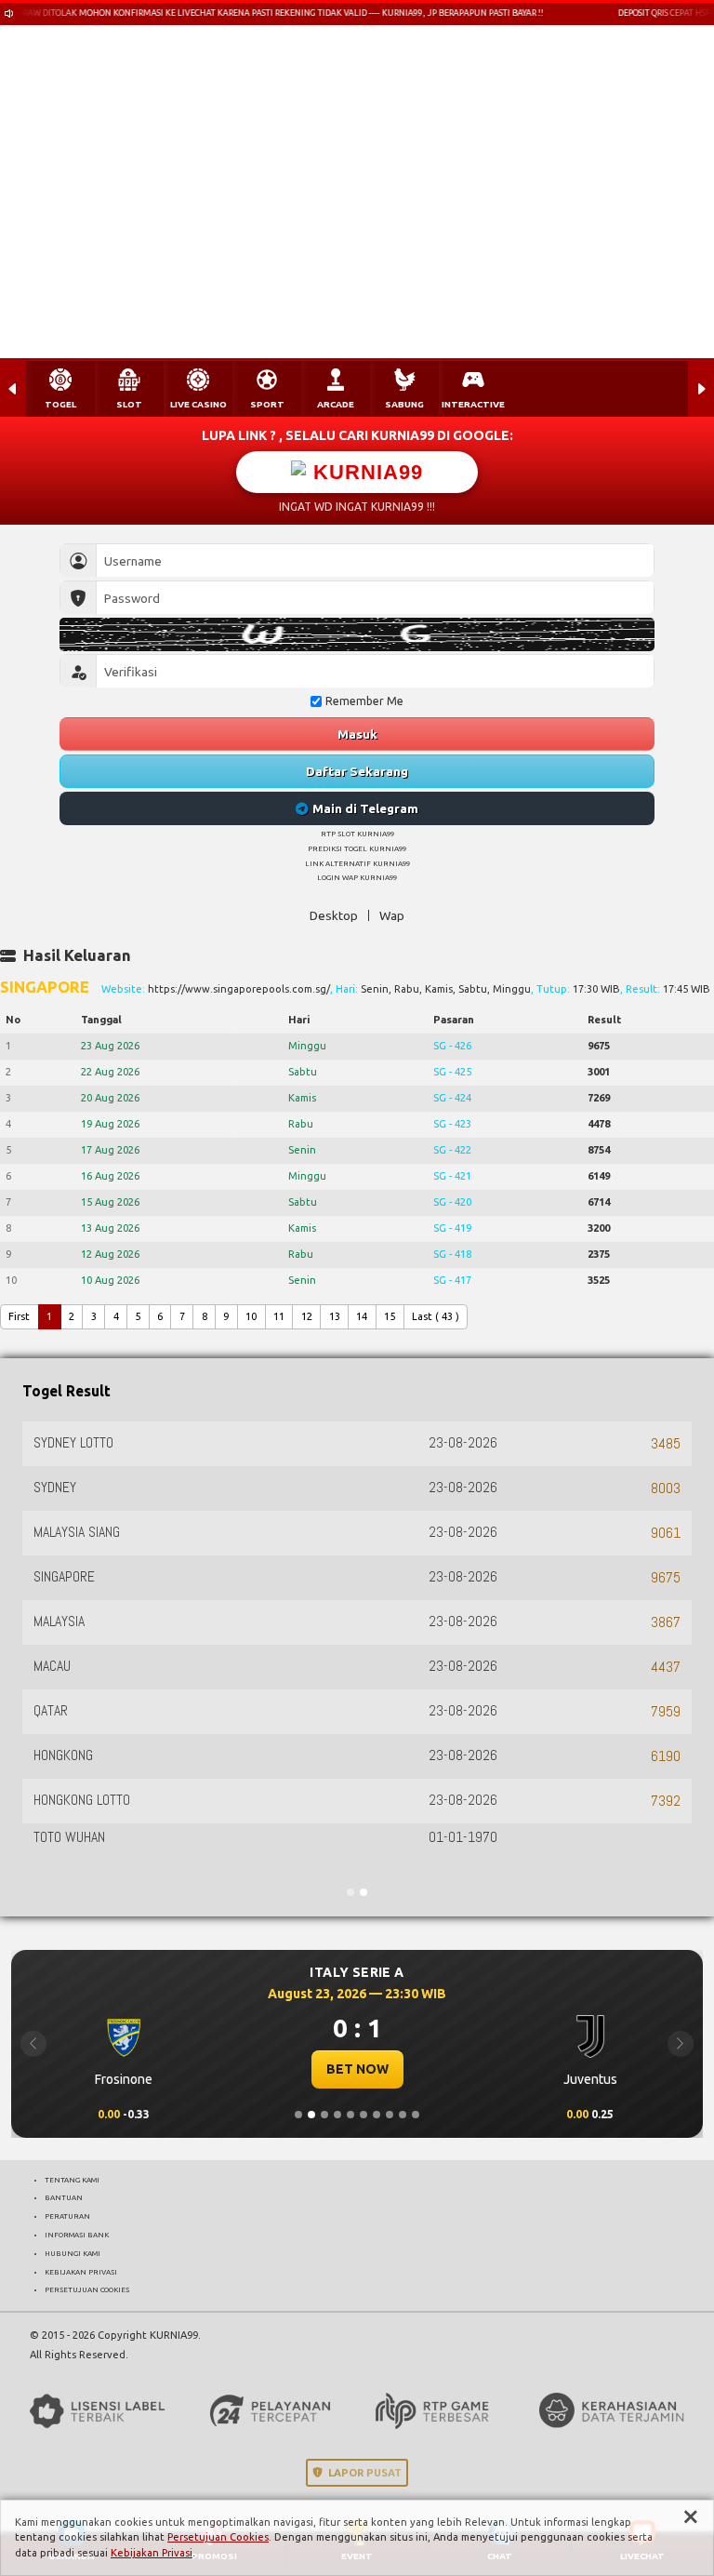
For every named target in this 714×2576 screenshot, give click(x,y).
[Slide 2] (311, 2115)
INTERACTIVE (473, 404)
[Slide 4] (337, 2115)
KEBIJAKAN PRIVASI (81, 2272)
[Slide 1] (298, 2115)
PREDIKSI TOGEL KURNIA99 (357, 848)
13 (335, 1316)
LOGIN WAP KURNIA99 (357, 877)
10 (251, 1316)
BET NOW (353, 2069)
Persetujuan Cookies (218, 2537)
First (19, 1316)
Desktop (334, 915)
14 (362, 1316)
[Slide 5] (350, 2115)
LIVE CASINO (198, 404)
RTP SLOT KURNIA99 (357, 834)
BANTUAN (64, 2197)
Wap (392, 915)
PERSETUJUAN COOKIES (87, 2289)
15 (390, 1316)
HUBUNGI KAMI (73, 2253)
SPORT (267, 404)
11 (279, 1316)
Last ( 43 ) (436, 1316)
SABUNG (404, 404)
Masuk (357, 734)
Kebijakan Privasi (152, 2553)
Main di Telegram (365, 808)
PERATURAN (67, 2216)
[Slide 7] (377, 2115)
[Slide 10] (416, 2115)
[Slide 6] (364, 2115)
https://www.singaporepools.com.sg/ (239, 989)
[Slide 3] (324, 2115)
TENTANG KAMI (72, 2180)
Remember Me (364, 701)
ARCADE (336, 404)
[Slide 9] (403, 2115)
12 (307, 1316)
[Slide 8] (390, 2115)
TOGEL (60, 404)
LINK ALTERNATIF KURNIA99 (357, 863)
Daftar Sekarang (357, 771)
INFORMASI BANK (77, 2235)
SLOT (129, 404)
